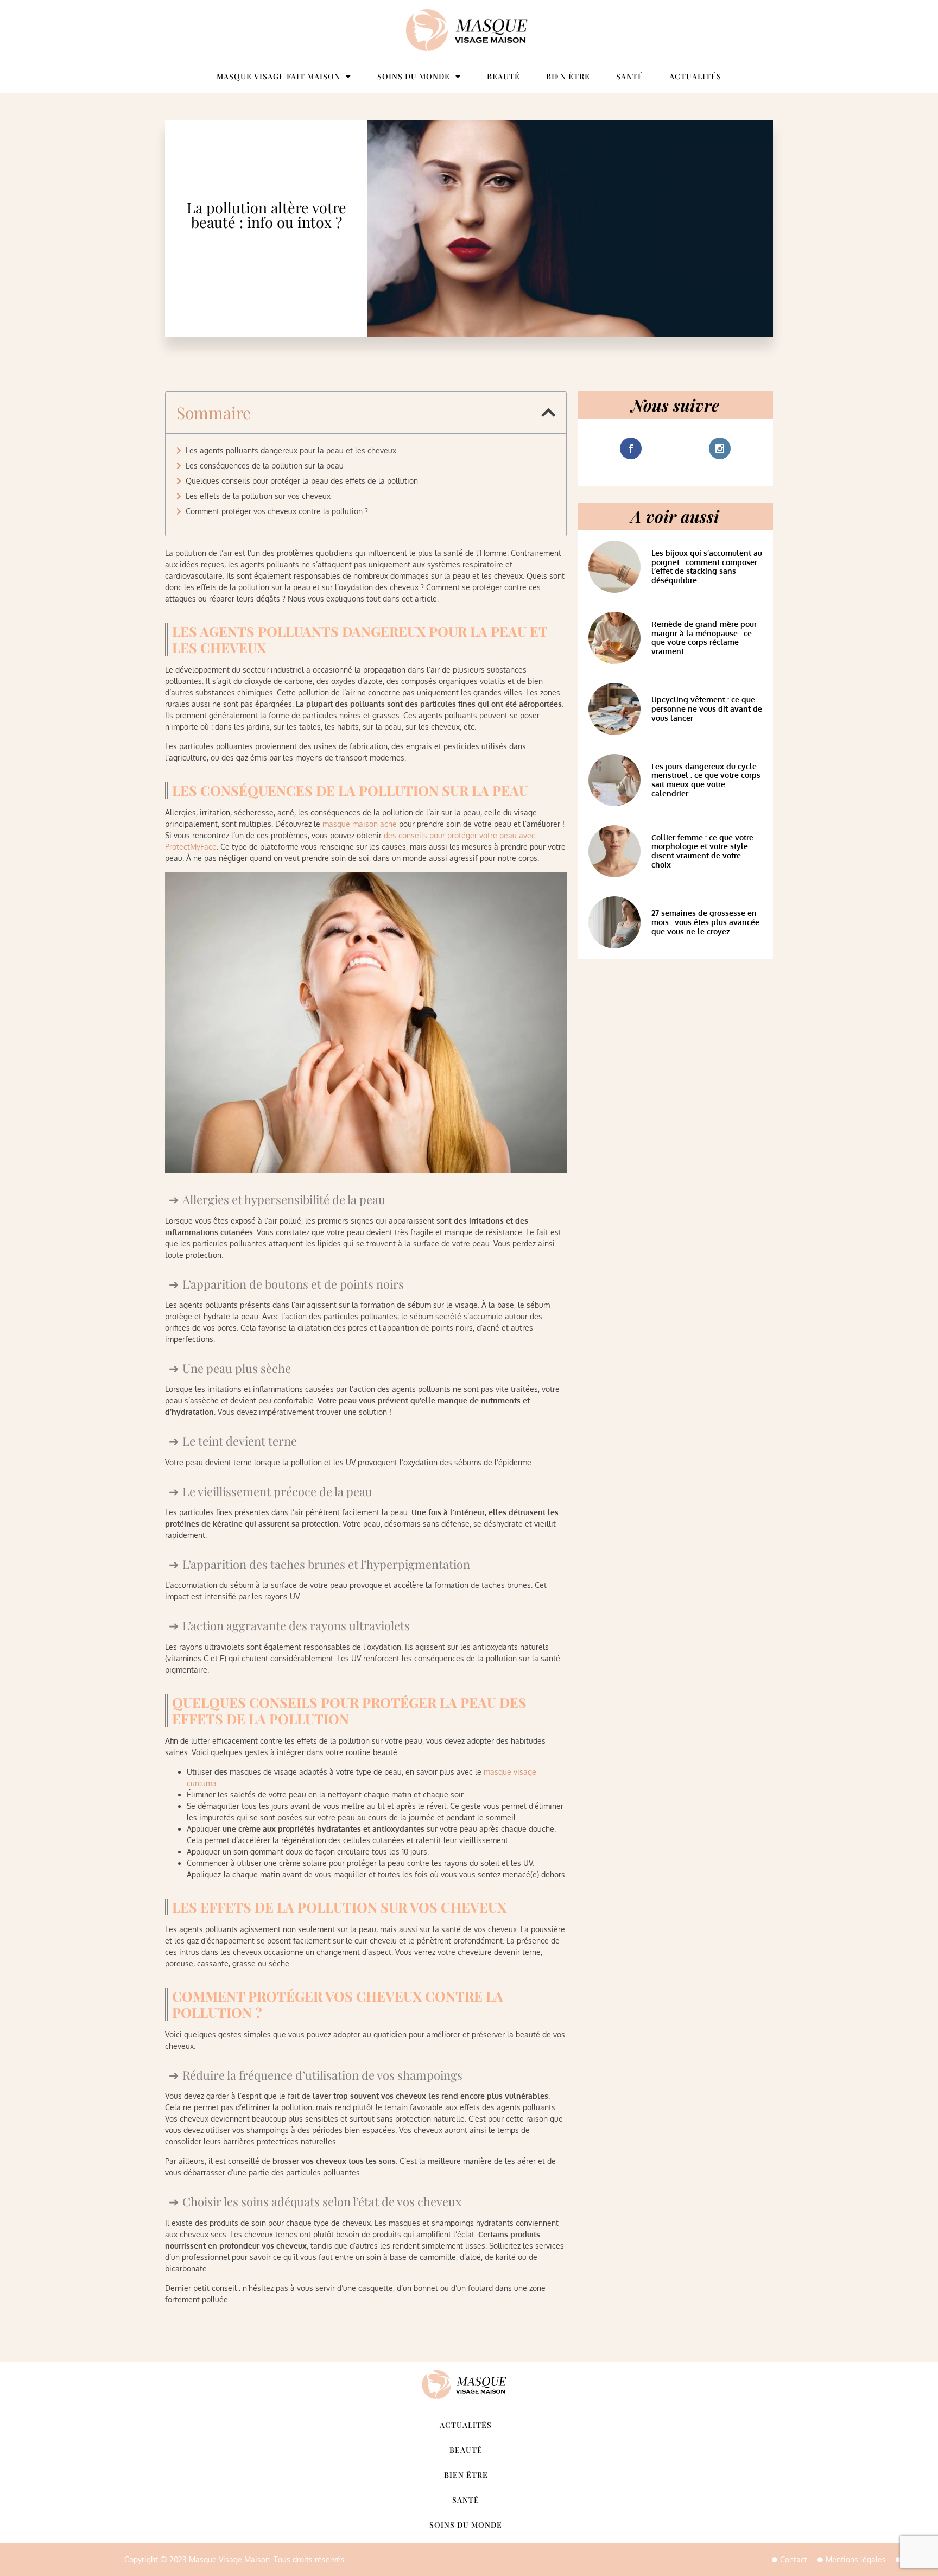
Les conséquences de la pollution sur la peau (265, 466)
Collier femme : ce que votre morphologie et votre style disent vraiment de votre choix (702, 851)
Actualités (695, 76)
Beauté (503, 76)
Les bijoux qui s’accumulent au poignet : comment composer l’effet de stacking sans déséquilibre (707, 567)
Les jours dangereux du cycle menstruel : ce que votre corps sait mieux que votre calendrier (706, 780)
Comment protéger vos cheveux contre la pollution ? (277, 511)
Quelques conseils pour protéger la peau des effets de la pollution (302, 481)
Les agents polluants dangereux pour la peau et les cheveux (291, 450)
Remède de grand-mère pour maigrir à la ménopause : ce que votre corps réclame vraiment (704, 638)
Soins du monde (414, 76)
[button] (548, 413)
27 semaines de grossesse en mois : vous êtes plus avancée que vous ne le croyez (705, 922)
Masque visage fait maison (278, 76)
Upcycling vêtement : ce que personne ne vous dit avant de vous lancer (707, 709)
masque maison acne (360, 824)
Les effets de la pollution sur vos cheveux (258, 496)
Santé (630, 76)
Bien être (568, 76)
